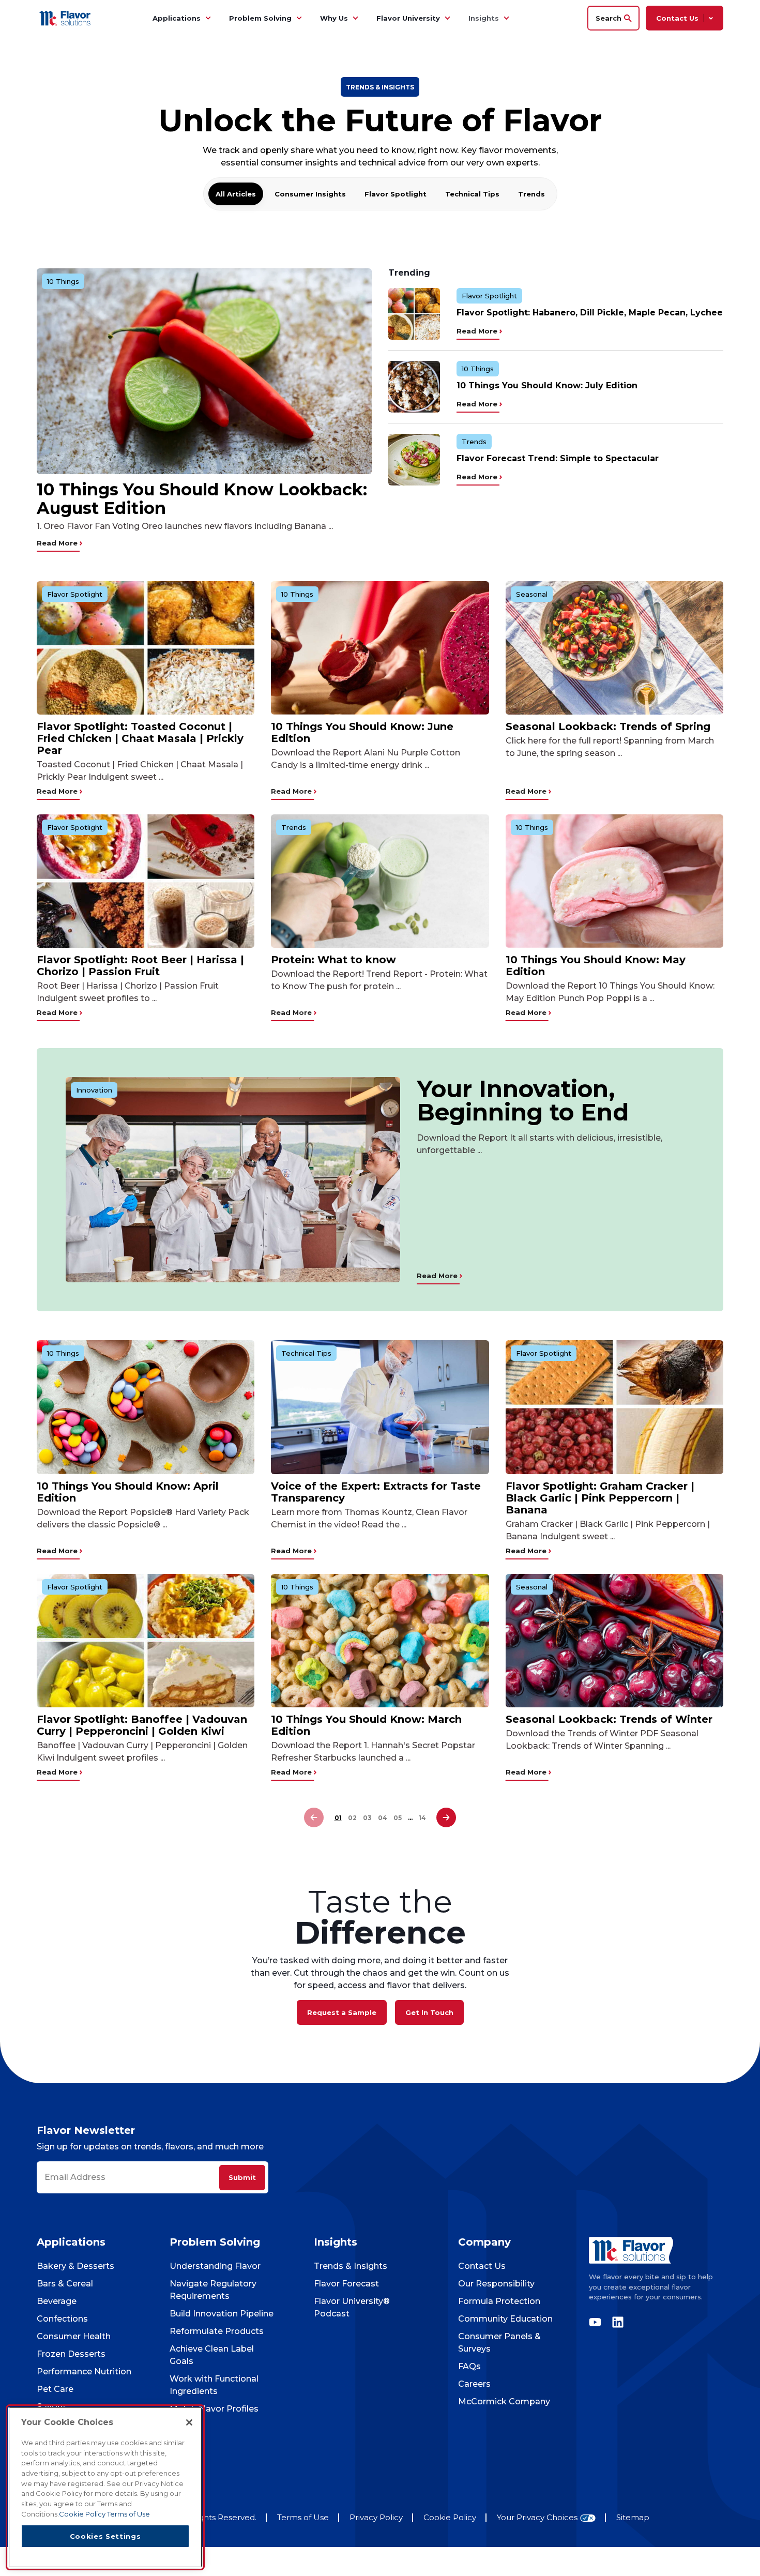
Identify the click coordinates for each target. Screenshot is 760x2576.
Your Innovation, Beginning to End (523, 1100)
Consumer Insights (310, 194)
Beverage (57, 2301)
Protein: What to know (333, 960)
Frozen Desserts (71, 2354)
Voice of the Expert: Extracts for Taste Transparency (376, 1492)
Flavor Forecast (346, 2284)
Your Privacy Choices (537, 2518)
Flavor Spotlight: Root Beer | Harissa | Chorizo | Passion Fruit (140, 966)
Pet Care (55, 2389)
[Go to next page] (446, 1818)
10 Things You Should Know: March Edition (366, 1725)
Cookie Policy (450, 2517)
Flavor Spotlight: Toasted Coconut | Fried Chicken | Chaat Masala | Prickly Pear (140, 738)
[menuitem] (208, 18)
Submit (242, 2177)
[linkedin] (615, 2322)
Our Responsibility (496, 2284)
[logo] (656, 2250)
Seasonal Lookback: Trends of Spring (608, 726)
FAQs (469, 2366)
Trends (531, 194)
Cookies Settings (105, 2536)
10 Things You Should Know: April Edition (128, 1492)
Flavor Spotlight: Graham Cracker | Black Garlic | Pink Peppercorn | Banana (600, 1498)
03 (367, 1818)
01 (338, 1818)
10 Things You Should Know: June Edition (362, 732)
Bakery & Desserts (75, 2266)
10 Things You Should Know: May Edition (596, 966)
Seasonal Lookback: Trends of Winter (609, 1719)
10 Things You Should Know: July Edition (547, 385)
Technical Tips (472, 194)
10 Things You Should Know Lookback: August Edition (202, 499)
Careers (474, 2384)
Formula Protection (499, 2301)
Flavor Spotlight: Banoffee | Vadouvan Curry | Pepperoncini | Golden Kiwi (142, 1725)
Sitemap (633, 2517)
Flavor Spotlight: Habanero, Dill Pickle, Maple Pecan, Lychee (590, 313)
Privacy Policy (376, 2517)
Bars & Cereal (65, 2284)
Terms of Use (303, 2517)
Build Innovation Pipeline (222, 2314)
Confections (62, 2319)
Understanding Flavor (215, 2266)
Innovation (94, 1090)
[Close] (189, 2422)
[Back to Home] (66, 18)
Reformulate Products (217, 2331)
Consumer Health (74, 2336)
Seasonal (532, 594)
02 (352, 1818)
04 (383, 1818)
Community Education (505, 2319)
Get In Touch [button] (429, 2012)
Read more (58, 543)
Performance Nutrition (84, 2372)
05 (398, 1818)
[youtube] (598, 2322)
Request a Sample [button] (342, 2012)
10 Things (63, 281)
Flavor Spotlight (396, 194)
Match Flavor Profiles (214, 2409)
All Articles (236, 194)
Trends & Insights (351, 2266)
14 (422, 1818)
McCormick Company (504, 2401)
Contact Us (482, 2266)
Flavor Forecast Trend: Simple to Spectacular (558, 458)
